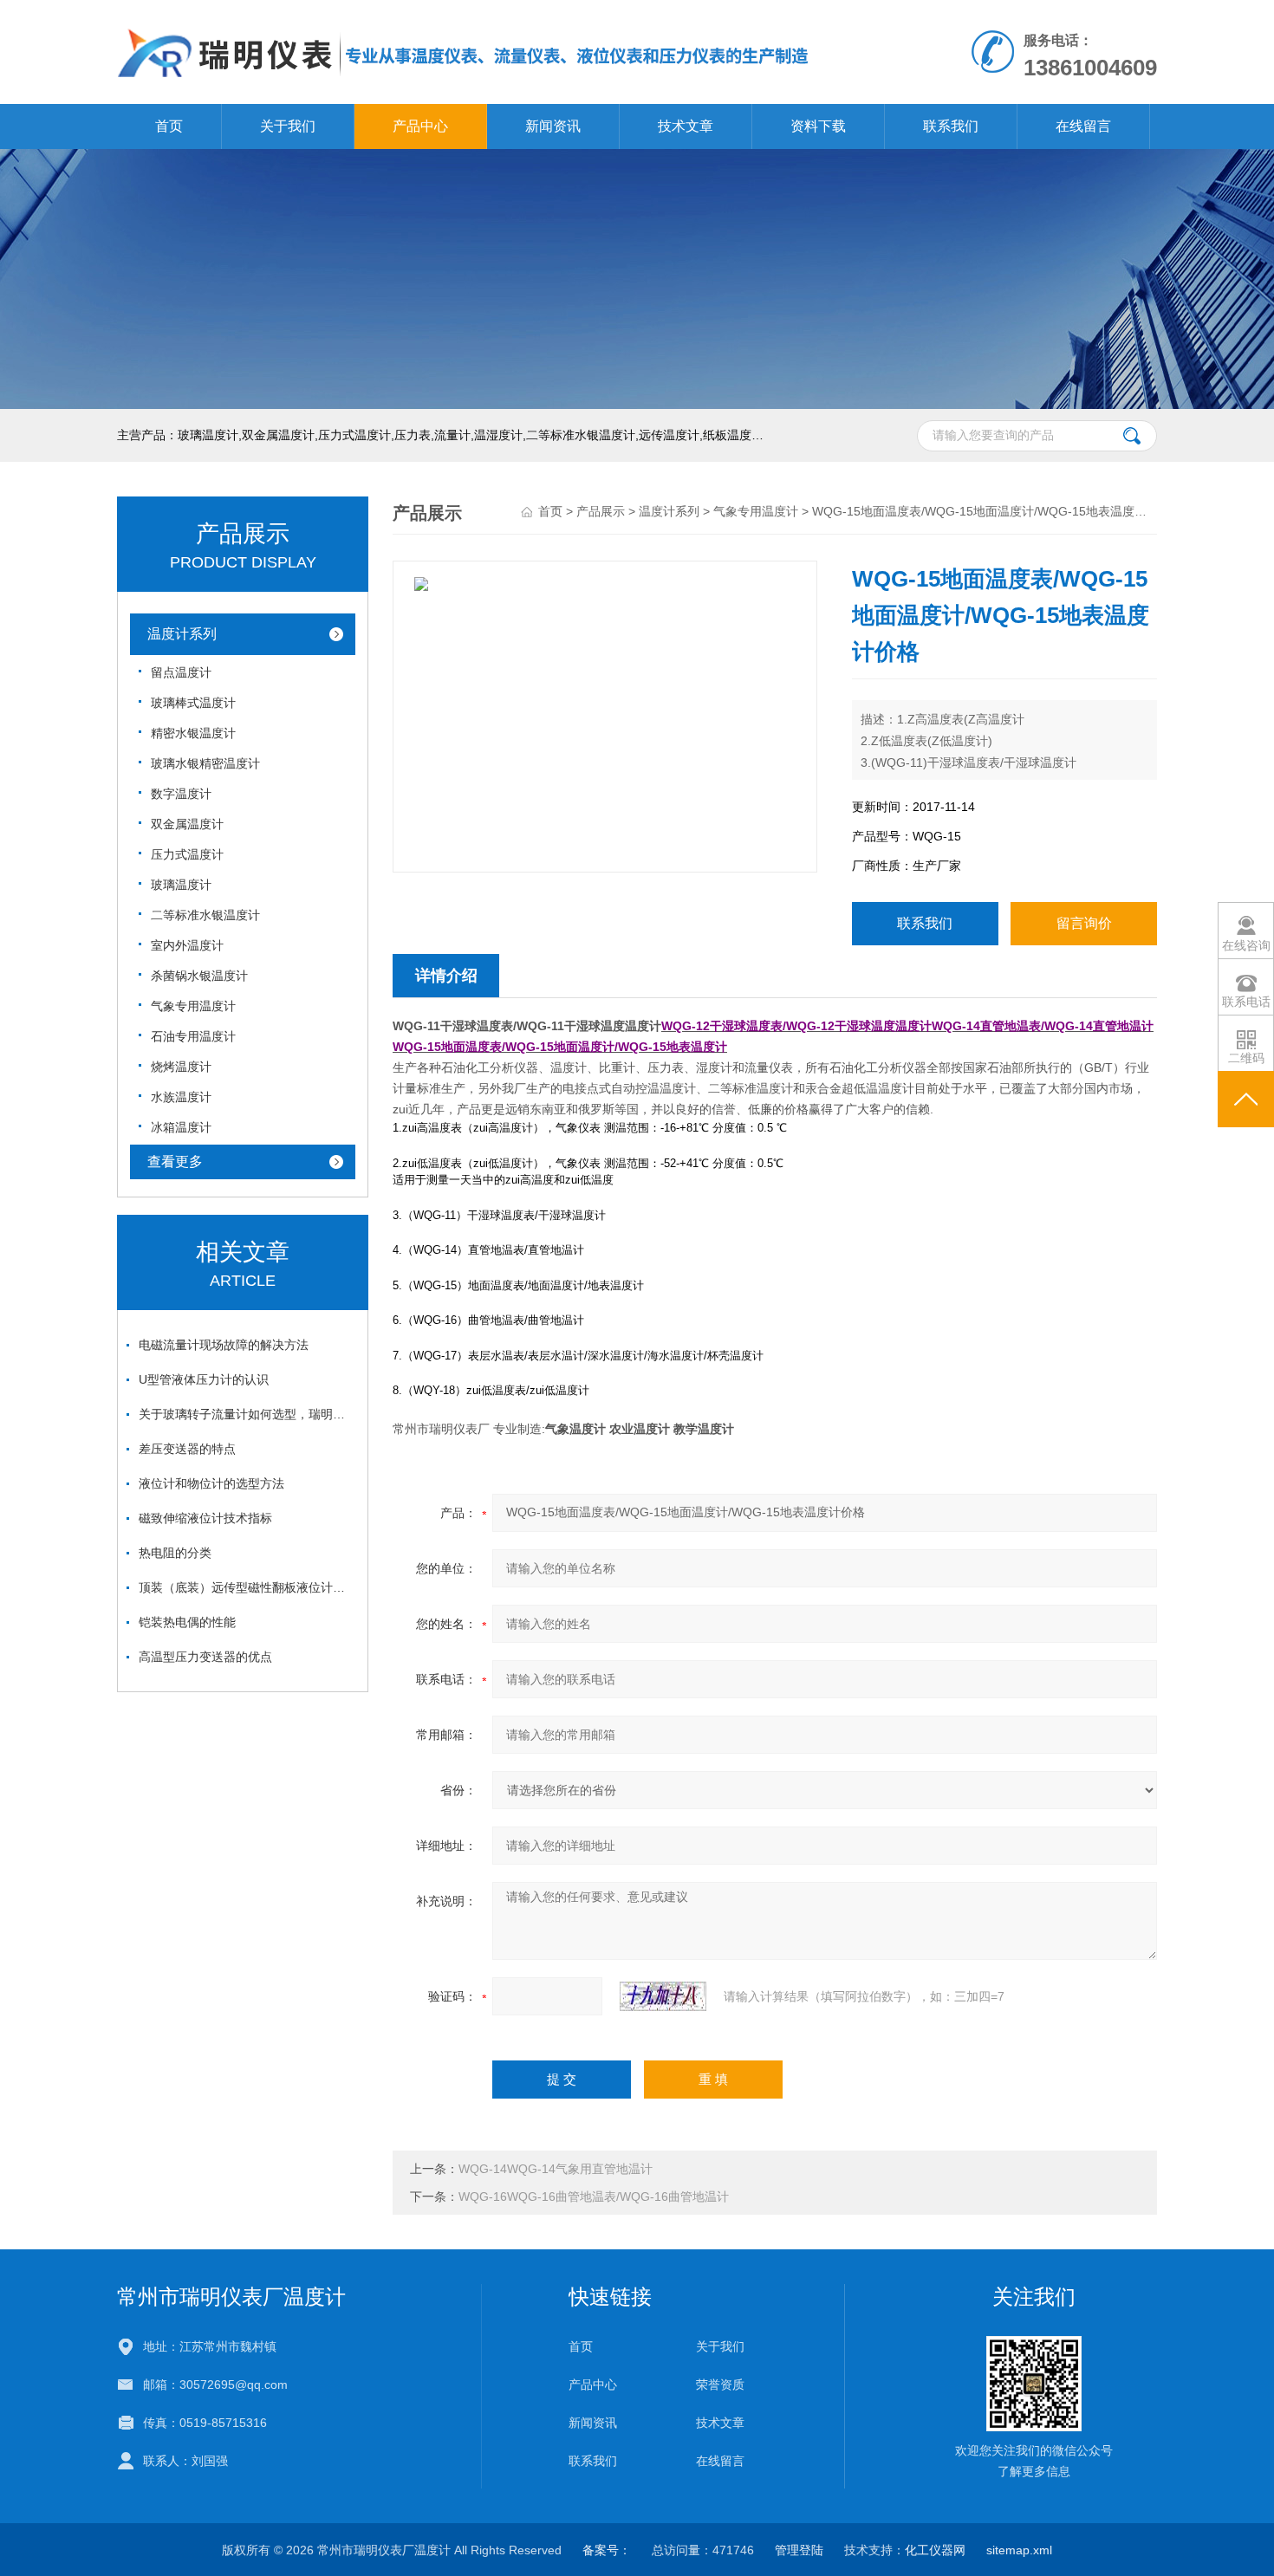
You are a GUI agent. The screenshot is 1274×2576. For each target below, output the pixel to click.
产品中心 (420, 126)
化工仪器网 (935, 2550)
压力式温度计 (187, 854)
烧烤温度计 (181, 1067)
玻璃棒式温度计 (193, 703)
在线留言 (1083, 126)
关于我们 (288, 126)
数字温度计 (181, 794)
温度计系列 (182, 634)
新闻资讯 (553, 126)
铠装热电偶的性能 (187, 1622)
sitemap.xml (1019, 2550)
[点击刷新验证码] (663, 1996)
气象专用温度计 (193, 1006)
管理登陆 (799, 2550)
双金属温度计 (187, 824)
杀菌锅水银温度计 (199, 976)
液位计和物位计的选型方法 (211, 1483)
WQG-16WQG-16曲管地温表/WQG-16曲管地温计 (594, 2196)
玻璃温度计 (181, 885)
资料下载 (818, 126)
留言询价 (1084, 923)
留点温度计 (181, 672)
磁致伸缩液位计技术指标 (205, 1518)
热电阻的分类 (175, 1553)
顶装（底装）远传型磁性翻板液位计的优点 (247, 1587)
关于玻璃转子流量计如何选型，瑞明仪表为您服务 (247, 1414)
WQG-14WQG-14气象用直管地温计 (556, 2169)
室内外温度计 (187, 945)
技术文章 (686, 126)
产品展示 (601, 511)
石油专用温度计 (193, 1036)
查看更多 (175, 1161)
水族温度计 (181, 1097)
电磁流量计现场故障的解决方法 (224, 1345)
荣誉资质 (720, 2385)
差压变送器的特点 (187, 1449)
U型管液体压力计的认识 (204, 1379)
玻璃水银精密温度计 (205, 763)
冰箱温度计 (181, 1127)
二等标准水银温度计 (205, 915)
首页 (169, 126)
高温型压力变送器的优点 (205, 1657)
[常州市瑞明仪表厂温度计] (464, 17)
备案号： (607, 2550)
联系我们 (951, 126)
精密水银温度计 (193, 733)
